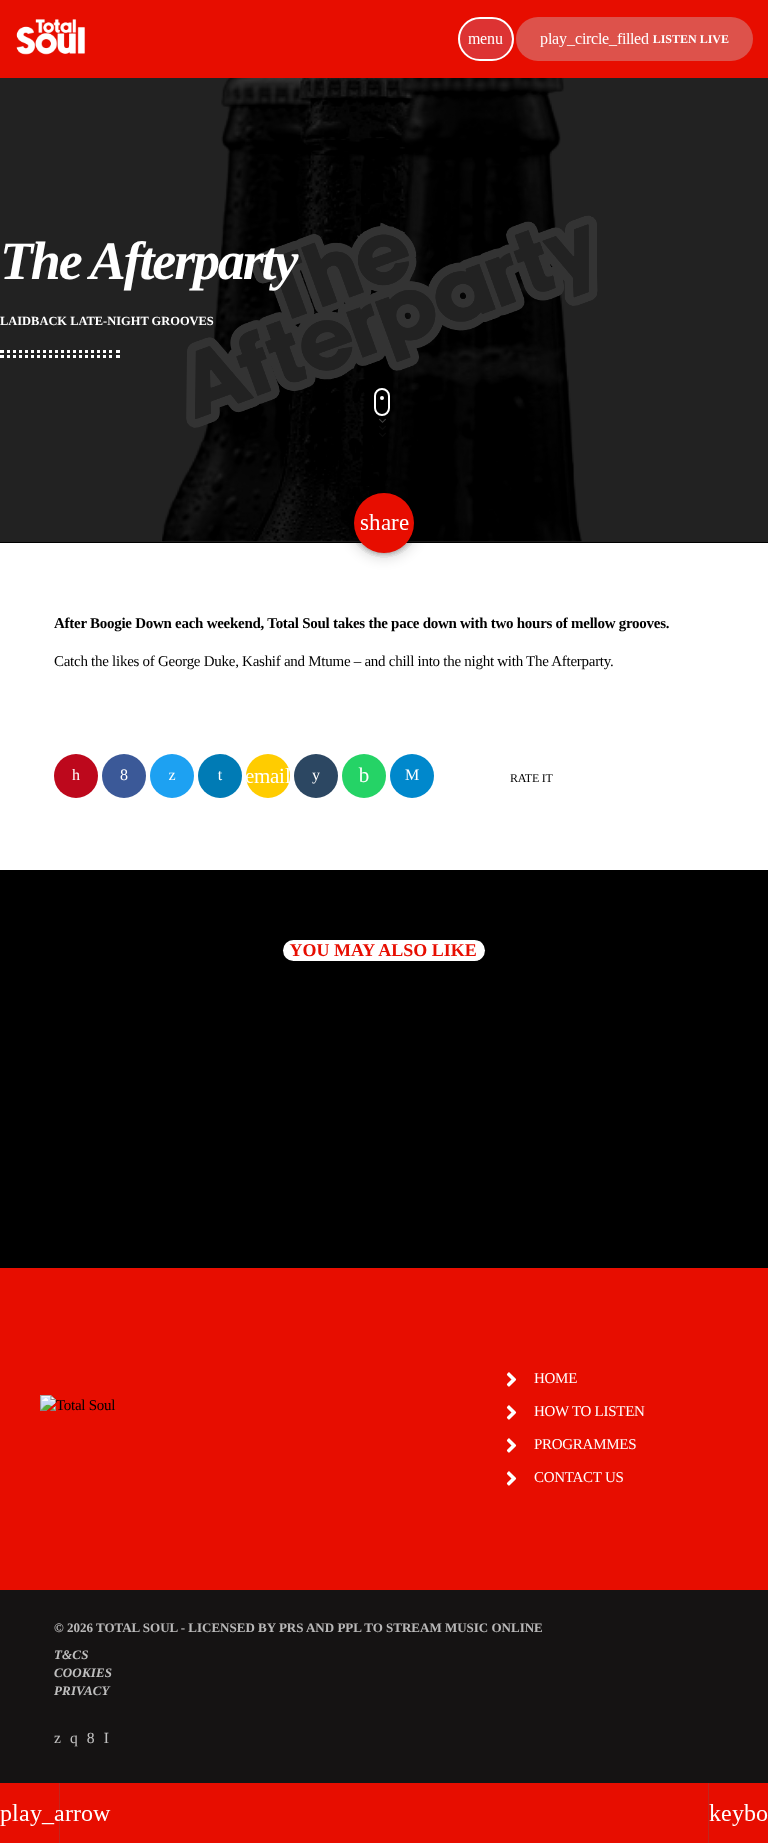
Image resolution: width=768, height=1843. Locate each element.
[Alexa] (106, 1739)
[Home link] (50, 39)
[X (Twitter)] (57, 1739)
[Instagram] (74, 1739)
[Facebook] (91, 1739)
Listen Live (634, 38)
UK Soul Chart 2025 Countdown (527, 1155)
